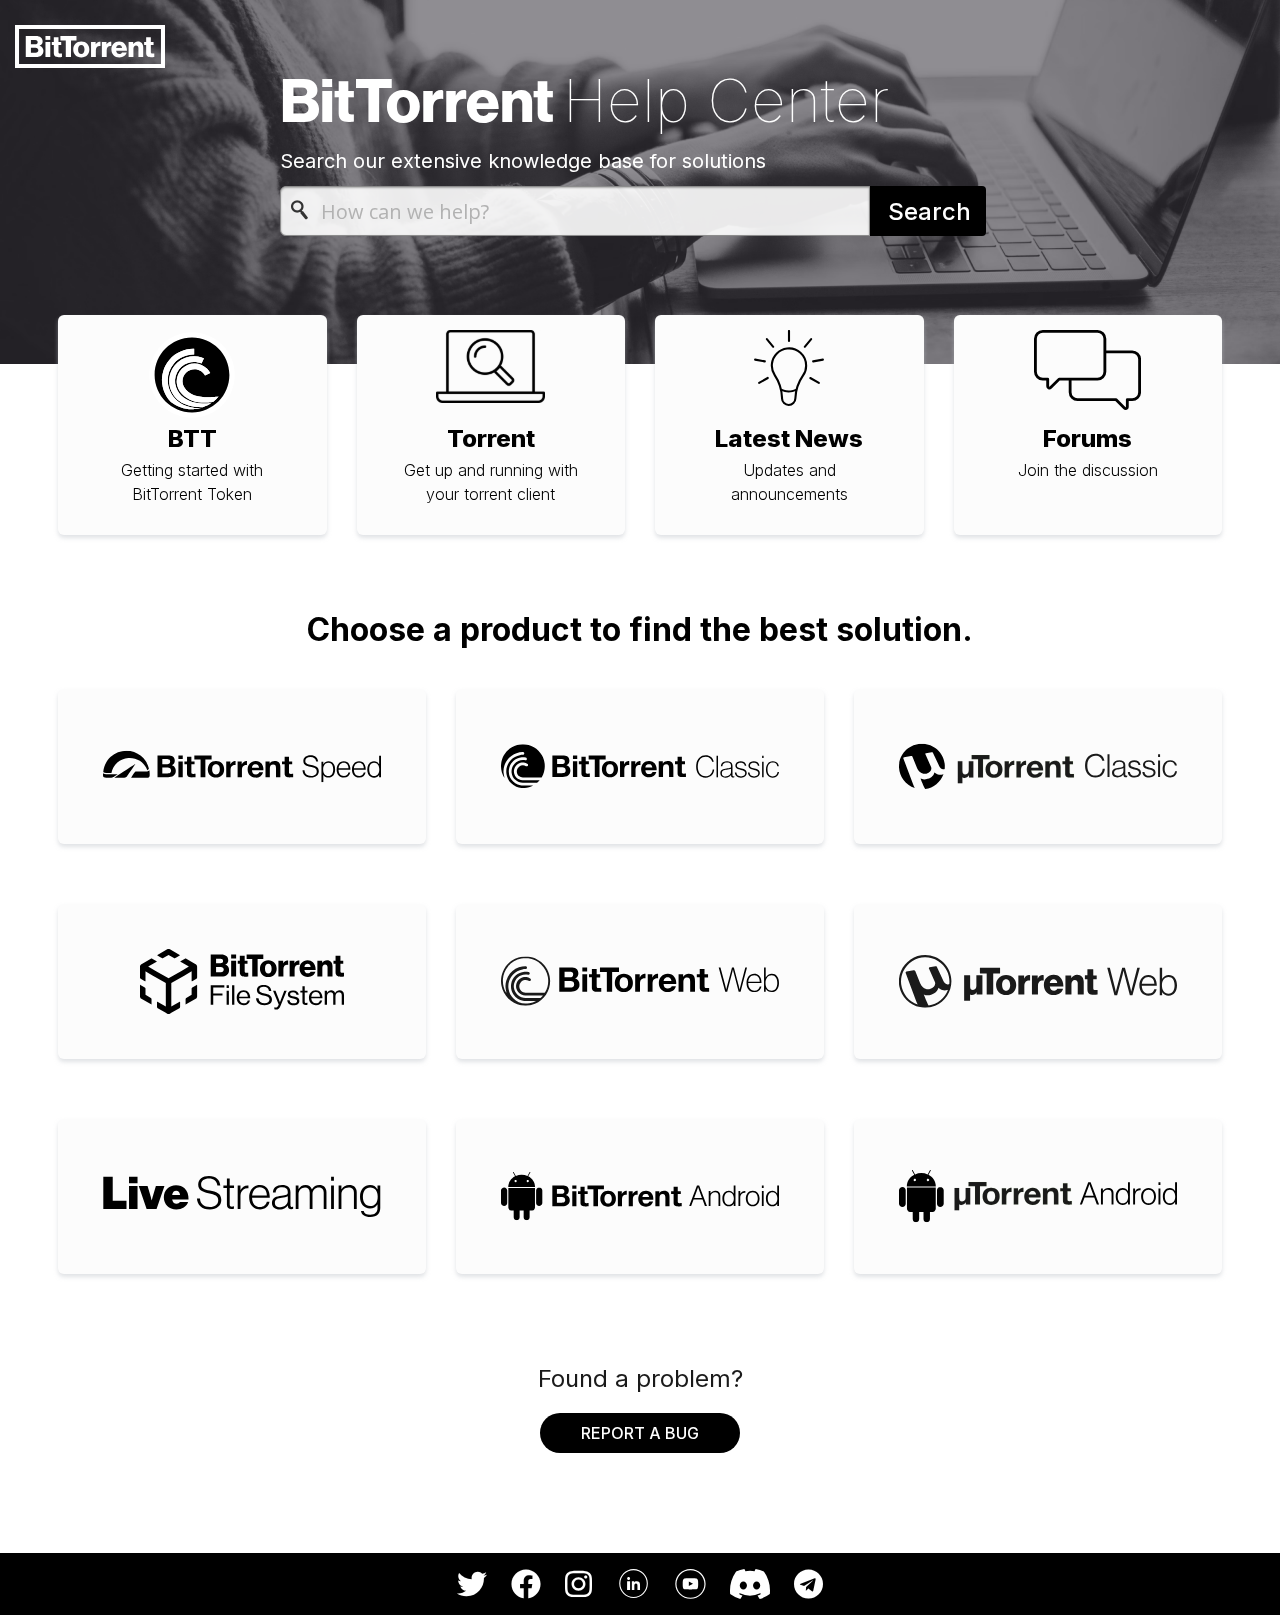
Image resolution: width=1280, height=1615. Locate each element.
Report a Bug (640, 1433)
